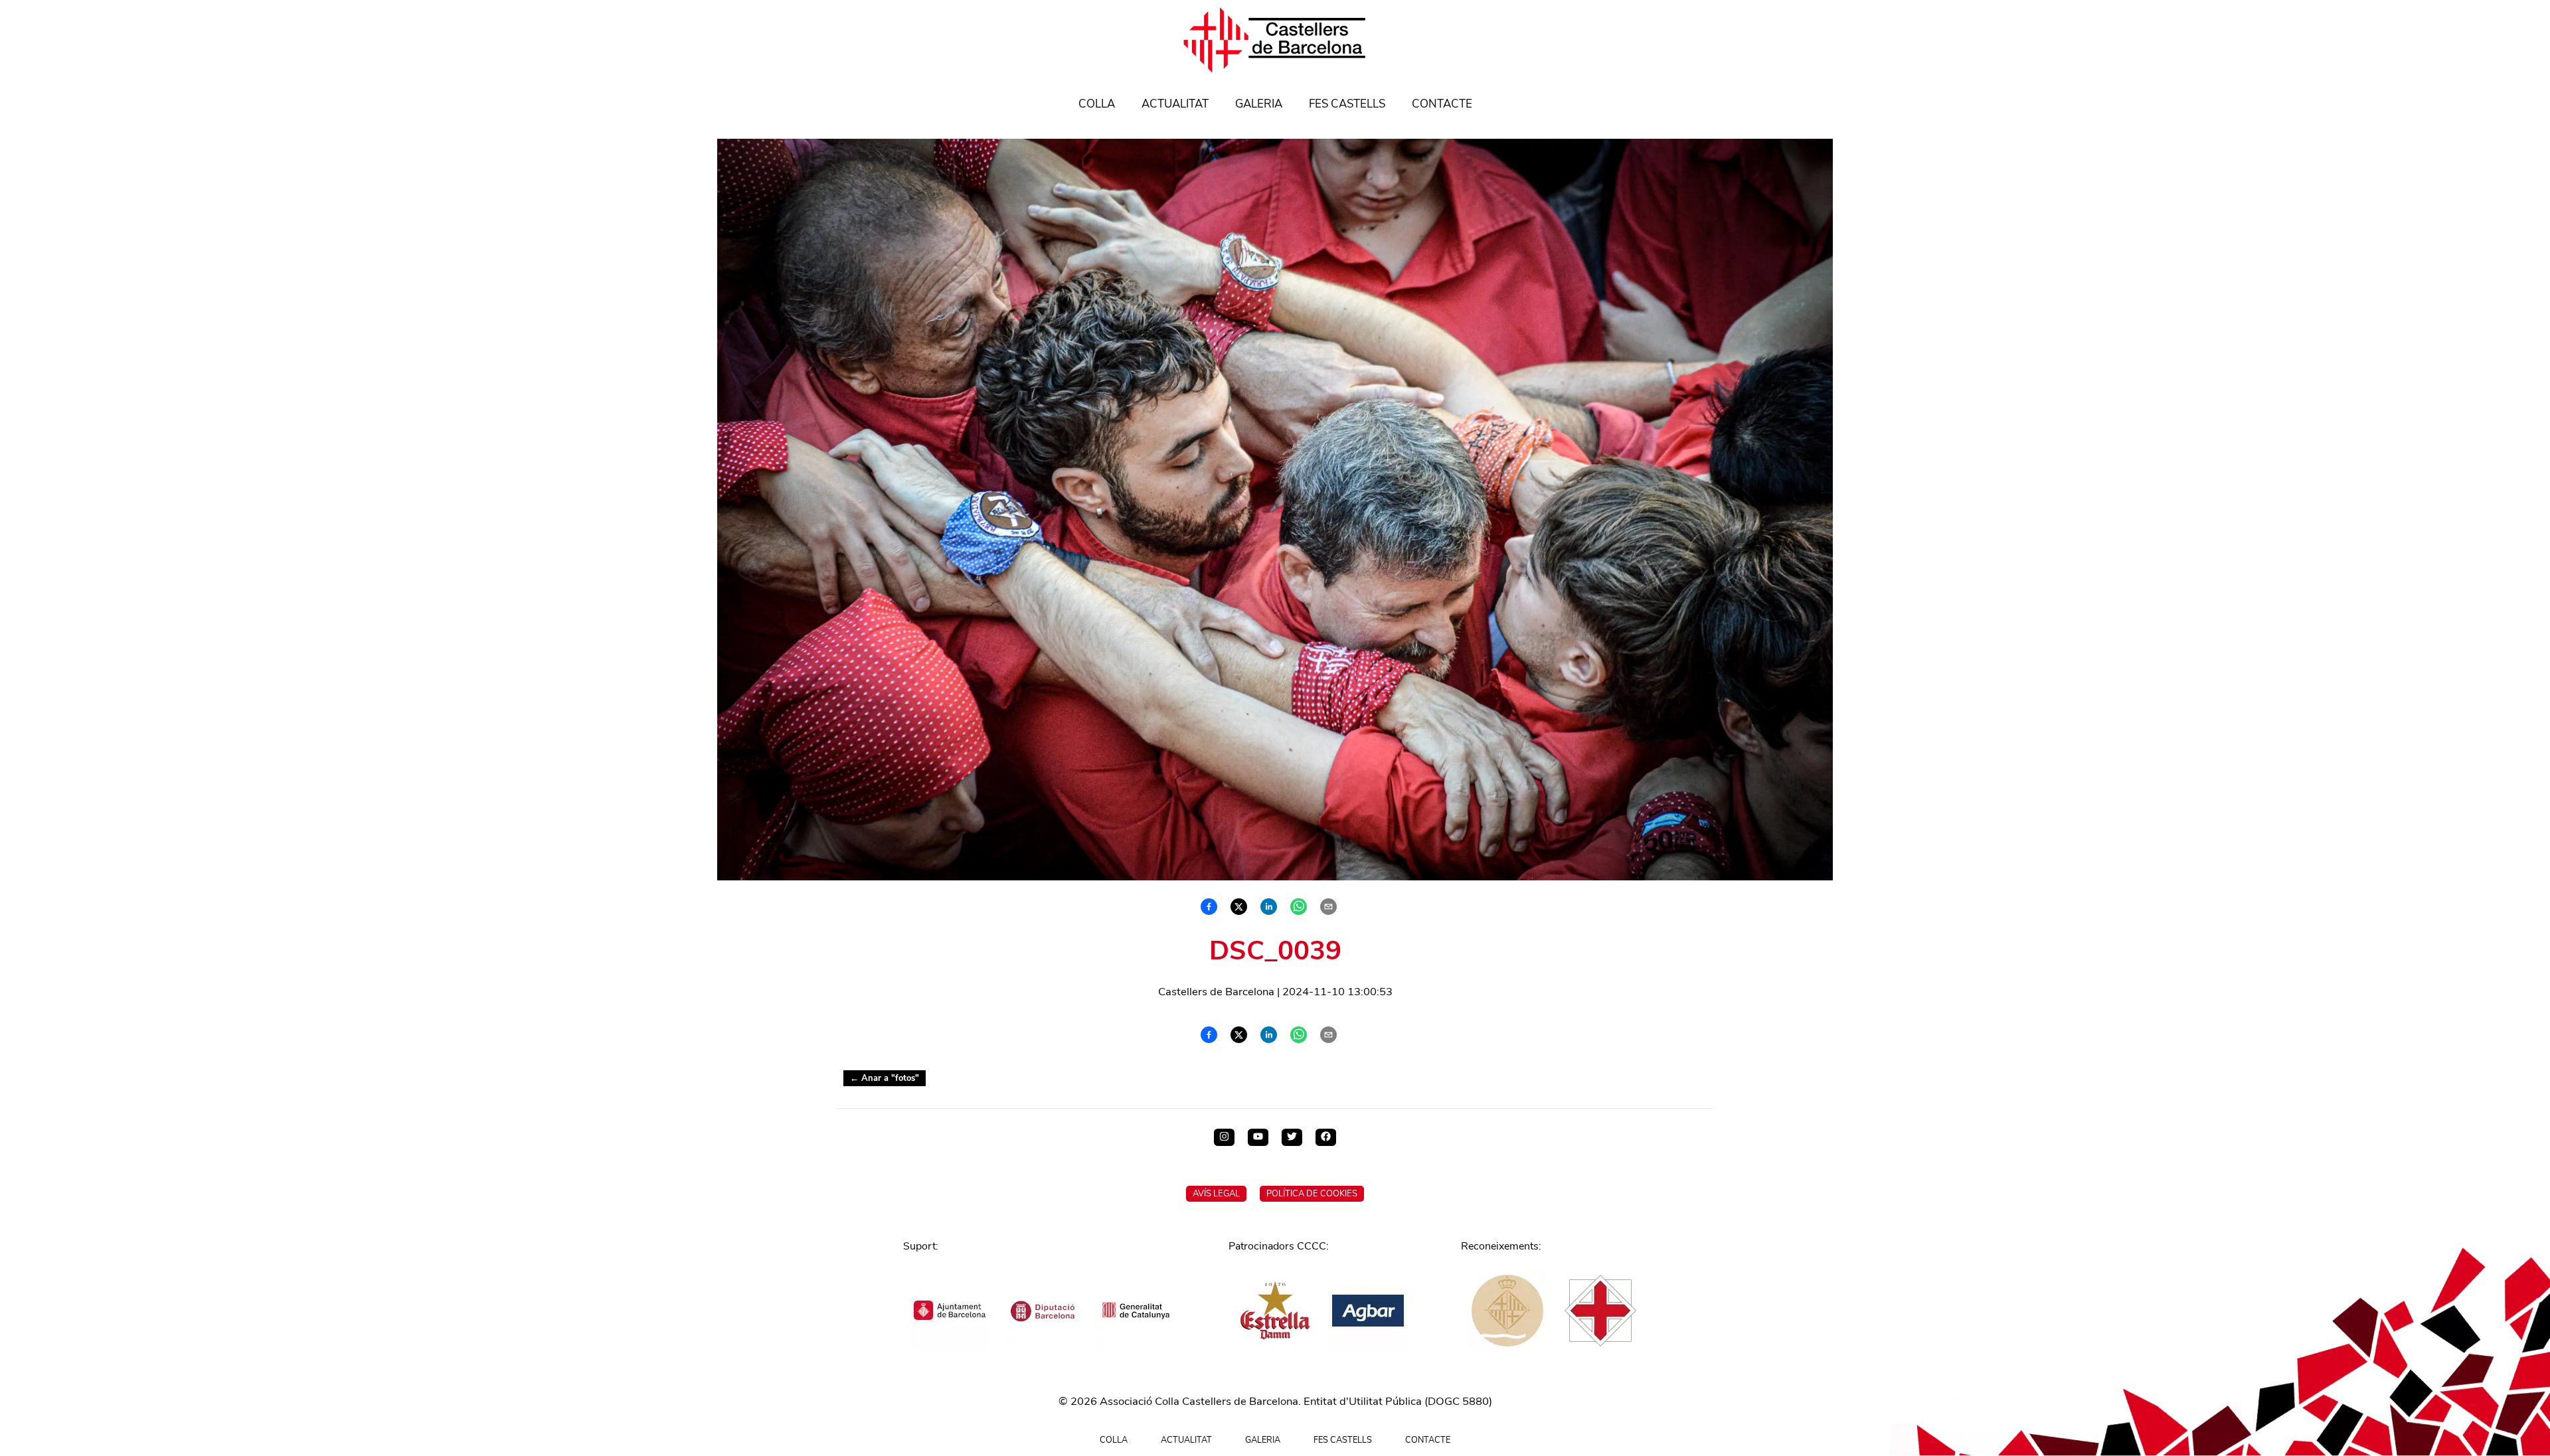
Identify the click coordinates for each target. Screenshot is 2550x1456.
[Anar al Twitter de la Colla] (1292, 1137)
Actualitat (1175, 104)
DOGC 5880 (1458, 1401)
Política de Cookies (1312, 1194)
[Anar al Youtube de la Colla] (1258, 1137)
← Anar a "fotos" (885, 1078)
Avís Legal (1216, 1194)
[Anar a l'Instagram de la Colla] (1224, 1137)
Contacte (1442, 104)
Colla (1097, 104)
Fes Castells (1347, 104)
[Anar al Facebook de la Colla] (1326, 1137)
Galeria (1259, 104)
